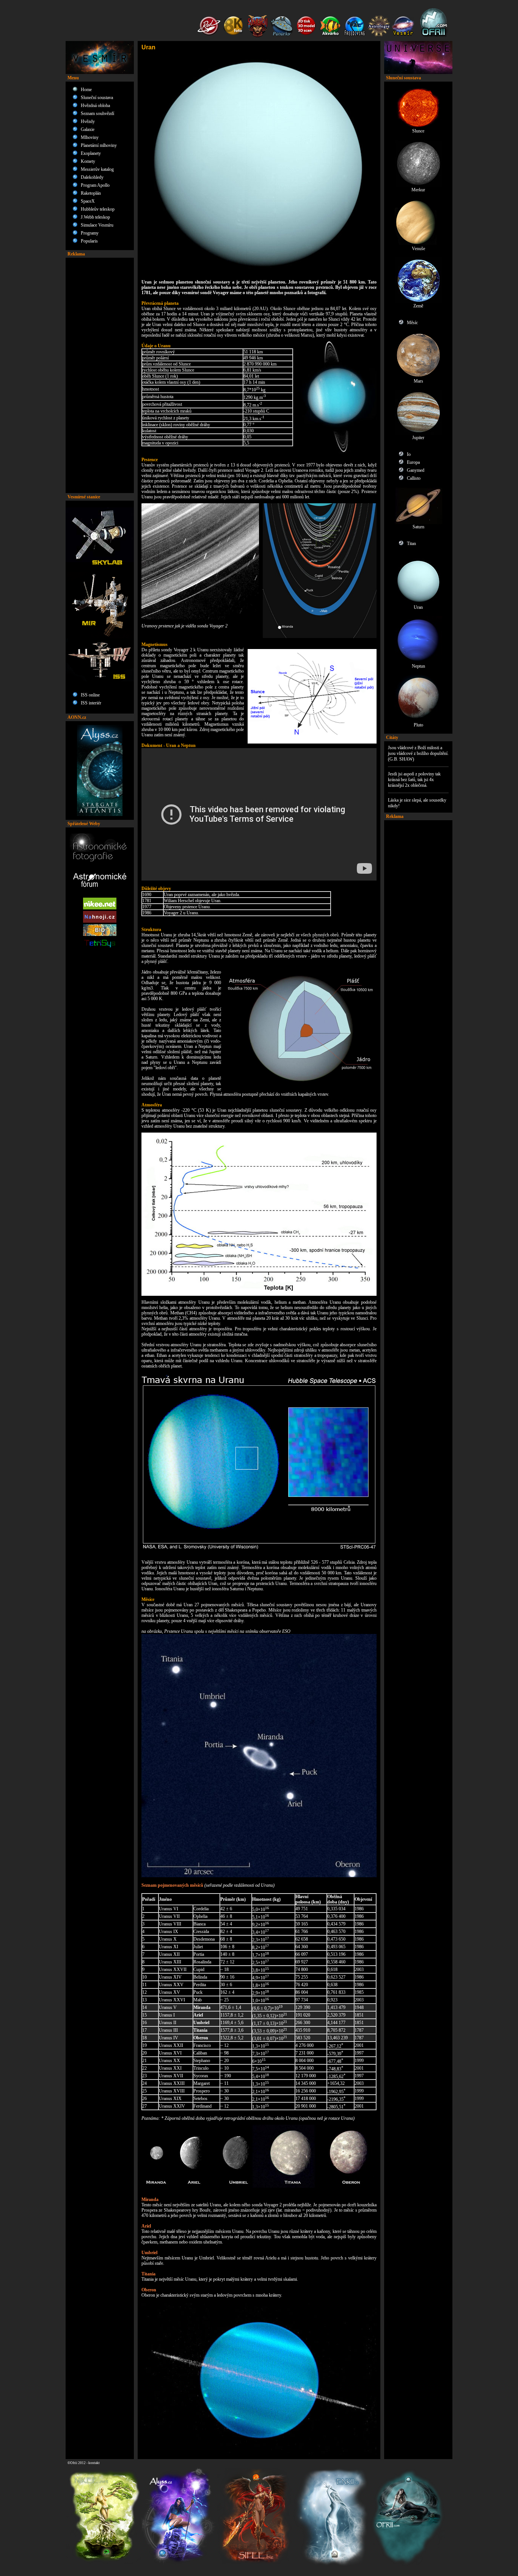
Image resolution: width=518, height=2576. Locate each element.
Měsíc (412, 323)
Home (86, 90)
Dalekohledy (92, 177)
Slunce (418, 131)
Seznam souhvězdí (97, 113)
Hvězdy (88, 121)
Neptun (418, 666)
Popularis (89, 241)
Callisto (414, 478)
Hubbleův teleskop (98, 209)
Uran (418, 607)
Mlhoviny (90, 137)
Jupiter (418, 438)
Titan (411, 544)
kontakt (94, 2463)
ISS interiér (91, 703)
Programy (90, 233)
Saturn (418, 527)
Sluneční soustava (97, 98)
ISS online (90, 695)
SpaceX (88, 201)
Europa (413, 462)
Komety (88, 161)
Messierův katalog (97, 169)
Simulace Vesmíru (97, 225)
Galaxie (88, 129)
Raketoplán (91, 193)
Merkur (418, 190)
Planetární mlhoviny (99, 145)
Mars (418, 381)
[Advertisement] (100, 375)
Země (418, 306)
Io (409, 454)
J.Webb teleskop (95, 217)
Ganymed (416, 470)
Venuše (418, 249)
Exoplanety (91, 153)
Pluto (418, 725)
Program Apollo (95, 185)
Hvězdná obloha (95, 106)
